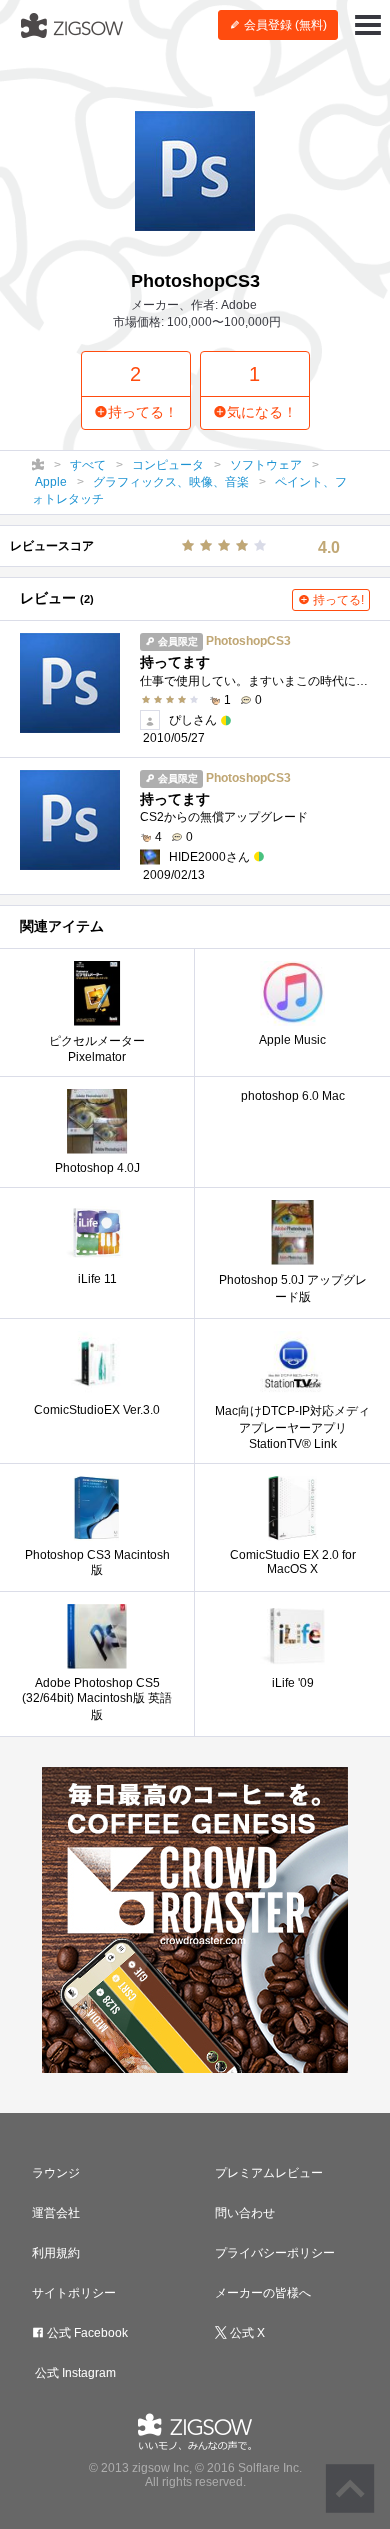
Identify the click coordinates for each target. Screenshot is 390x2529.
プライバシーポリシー (275, 2253)
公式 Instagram (74, 2373)
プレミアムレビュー (269, 2173)
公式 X (246, 2333)
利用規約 (56, 2253)
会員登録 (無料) (284, 25)
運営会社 (56, 2213)
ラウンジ (56, 2173)
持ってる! (337, 600)
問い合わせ (245, 2213)
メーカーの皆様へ (263, 2293)
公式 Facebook (86, 2333)
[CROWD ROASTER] (195, 1920)
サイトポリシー (74, 2293)
